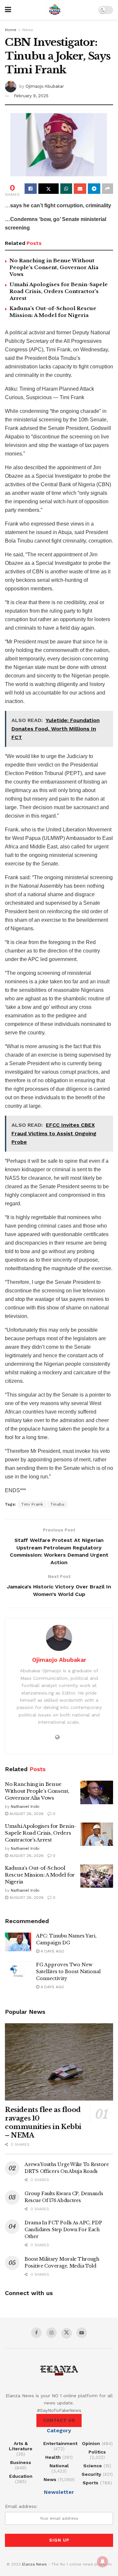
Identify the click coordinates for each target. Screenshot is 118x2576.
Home (11, 30)
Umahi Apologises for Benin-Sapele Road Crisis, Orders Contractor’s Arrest (59, 291)
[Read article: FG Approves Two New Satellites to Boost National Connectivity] (18, 1971)
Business (21, 2462)
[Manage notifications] (103, 2562)
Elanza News (34, 2564)
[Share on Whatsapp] (66, 189)
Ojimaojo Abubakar (45, 86)
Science (93, 2466)
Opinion (91, 2443)
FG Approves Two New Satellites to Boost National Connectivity (68, 1972)
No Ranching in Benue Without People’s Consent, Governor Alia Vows (54, 267)
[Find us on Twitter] (67, 2333)
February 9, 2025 (31, 96)
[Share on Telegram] (94, 189)
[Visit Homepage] (55, 10)
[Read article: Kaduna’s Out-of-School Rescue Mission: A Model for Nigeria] (97, 1876)
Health (53, 2457)
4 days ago (52, 1951)
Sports (90, 2483)
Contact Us (59, 2420)
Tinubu (57, 1504)
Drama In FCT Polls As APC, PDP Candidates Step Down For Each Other (63, 2230)
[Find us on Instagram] (51, 2333)
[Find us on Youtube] (82, 2333)
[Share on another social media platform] (108, 189)
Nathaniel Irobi (25, 1807)
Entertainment (60, 2443)
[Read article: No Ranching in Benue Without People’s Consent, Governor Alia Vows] (97, 1792)
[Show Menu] (8, 10)
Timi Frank (32, 1504)
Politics (97, 2452)
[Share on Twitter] (49, 189)
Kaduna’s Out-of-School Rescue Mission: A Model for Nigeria (40, 1875)
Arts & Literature (21, 2446)
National (59, 2466)
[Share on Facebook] (31, 189)
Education (21, 2476)
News (28, 30)
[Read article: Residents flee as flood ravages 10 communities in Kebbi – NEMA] (59, 2062)
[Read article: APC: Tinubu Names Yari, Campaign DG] (18, 1942)
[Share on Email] (80, 189)
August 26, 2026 (26, 1814)
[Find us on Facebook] (36, 2333)
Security (91, 2474)
